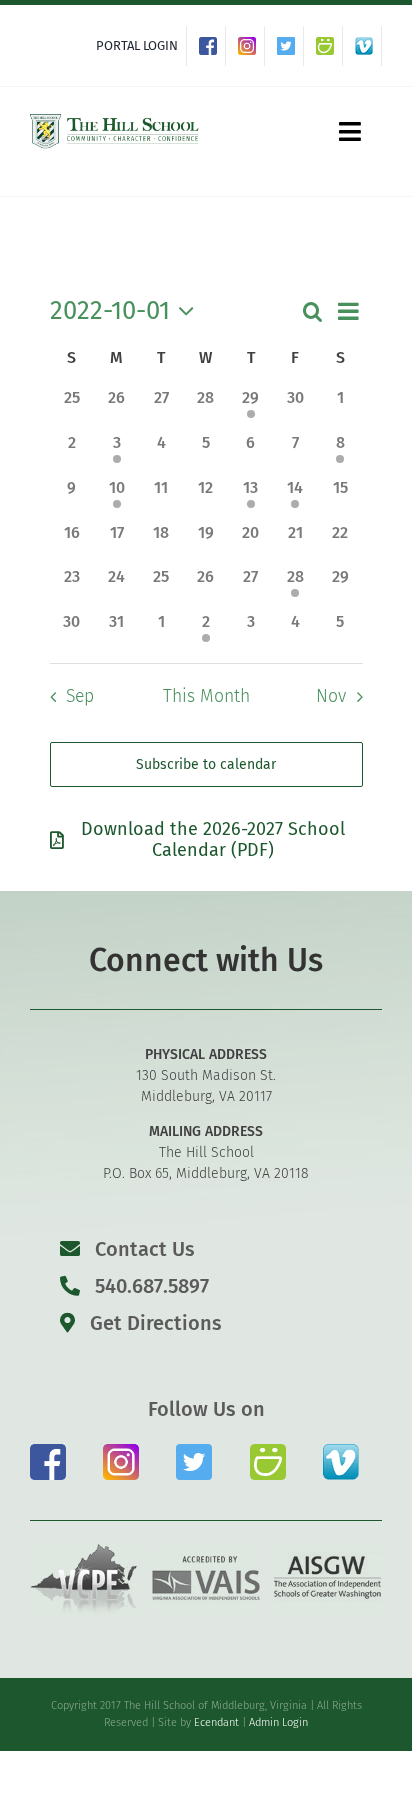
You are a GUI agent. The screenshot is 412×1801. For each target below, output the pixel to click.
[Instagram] (251, 46)
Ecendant (216, 1722)
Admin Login (278, 1722)
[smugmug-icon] (268, 1451)
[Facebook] (212, 46)
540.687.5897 (149, 1286)
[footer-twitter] (194, 1451)
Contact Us (145, 1249)
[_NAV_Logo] (114, 117)
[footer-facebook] (48, 1451)
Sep (80, 696)
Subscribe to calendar (206, 764)
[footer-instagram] (121, 1451)
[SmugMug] (329, 46)
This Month (206, 696)
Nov (331, 696)
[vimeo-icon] (341, 1451)
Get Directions (153, 1323)
